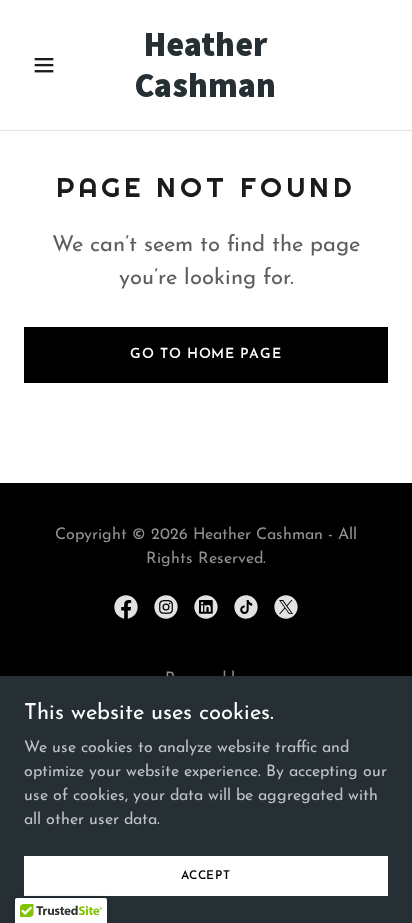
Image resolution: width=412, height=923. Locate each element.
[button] (51, 65)
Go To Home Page (205, 354)
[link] (206, 93)
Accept (206, 875)
